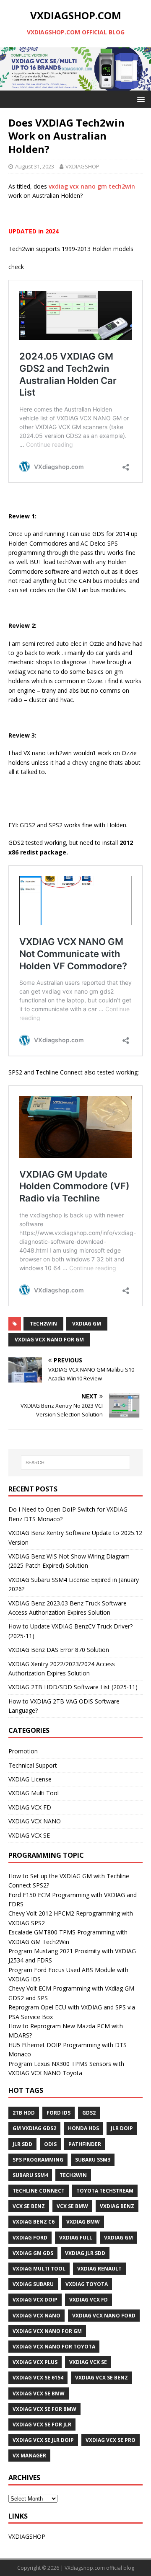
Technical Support (33, 1765)
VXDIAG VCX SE (29, 1835)
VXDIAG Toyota (87, 2284)
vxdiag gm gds (33, 2253)
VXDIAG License (30, 1779)
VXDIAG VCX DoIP (35, 2300)
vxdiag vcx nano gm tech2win (92, 186)
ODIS (50, 2144)
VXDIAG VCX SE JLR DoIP (43, 2440)
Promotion (23, 1751)
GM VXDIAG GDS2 (34, 2128)
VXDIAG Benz (117, 2206)
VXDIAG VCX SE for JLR (42, 2425)
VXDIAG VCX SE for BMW (44, 2409)
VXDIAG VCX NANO (35, 1821)
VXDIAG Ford (30, 2238)
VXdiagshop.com (85, 2568)
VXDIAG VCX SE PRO (111, 2440)
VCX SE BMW (72, 2206)
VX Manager (29, 2456)
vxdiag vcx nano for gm (49, 1340)
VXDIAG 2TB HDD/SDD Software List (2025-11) (73, 1687)
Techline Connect (39, 2191)
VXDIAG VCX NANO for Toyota (54, 2347)
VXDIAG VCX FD (30, 1807)
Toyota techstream (105, 2191)
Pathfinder (85, 2144)
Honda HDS (83, 2128)
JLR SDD (22, 2144)
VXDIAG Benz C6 (34, 2222)
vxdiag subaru (33, 2284)
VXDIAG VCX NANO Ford (104, 2316)
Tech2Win (43, 1324)
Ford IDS (59, 2113)
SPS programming (38, 2160)
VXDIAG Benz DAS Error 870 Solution (59, 1650)
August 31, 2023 (35, 166)
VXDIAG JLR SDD (85, 2253)
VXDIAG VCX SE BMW (39, 2393)
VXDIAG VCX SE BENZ (102, 2378)
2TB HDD (24, 2113)
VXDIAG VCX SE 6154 (38, 2378)
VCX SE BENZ (29, 2206)
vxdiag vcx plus (35, 2362)
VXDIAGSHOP (82, 166)
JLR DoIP (122, 2128)
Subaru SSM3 (93, 2160)
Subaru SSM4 (30, 2175)
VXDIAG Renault (99, 2269)
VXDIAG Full (76, 2238)
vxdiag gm (87, 1324)
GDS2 (89, 2113)
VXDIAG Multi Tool (34, 1793)
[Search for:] (75, 1463)
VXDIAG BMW (83, 2222)
